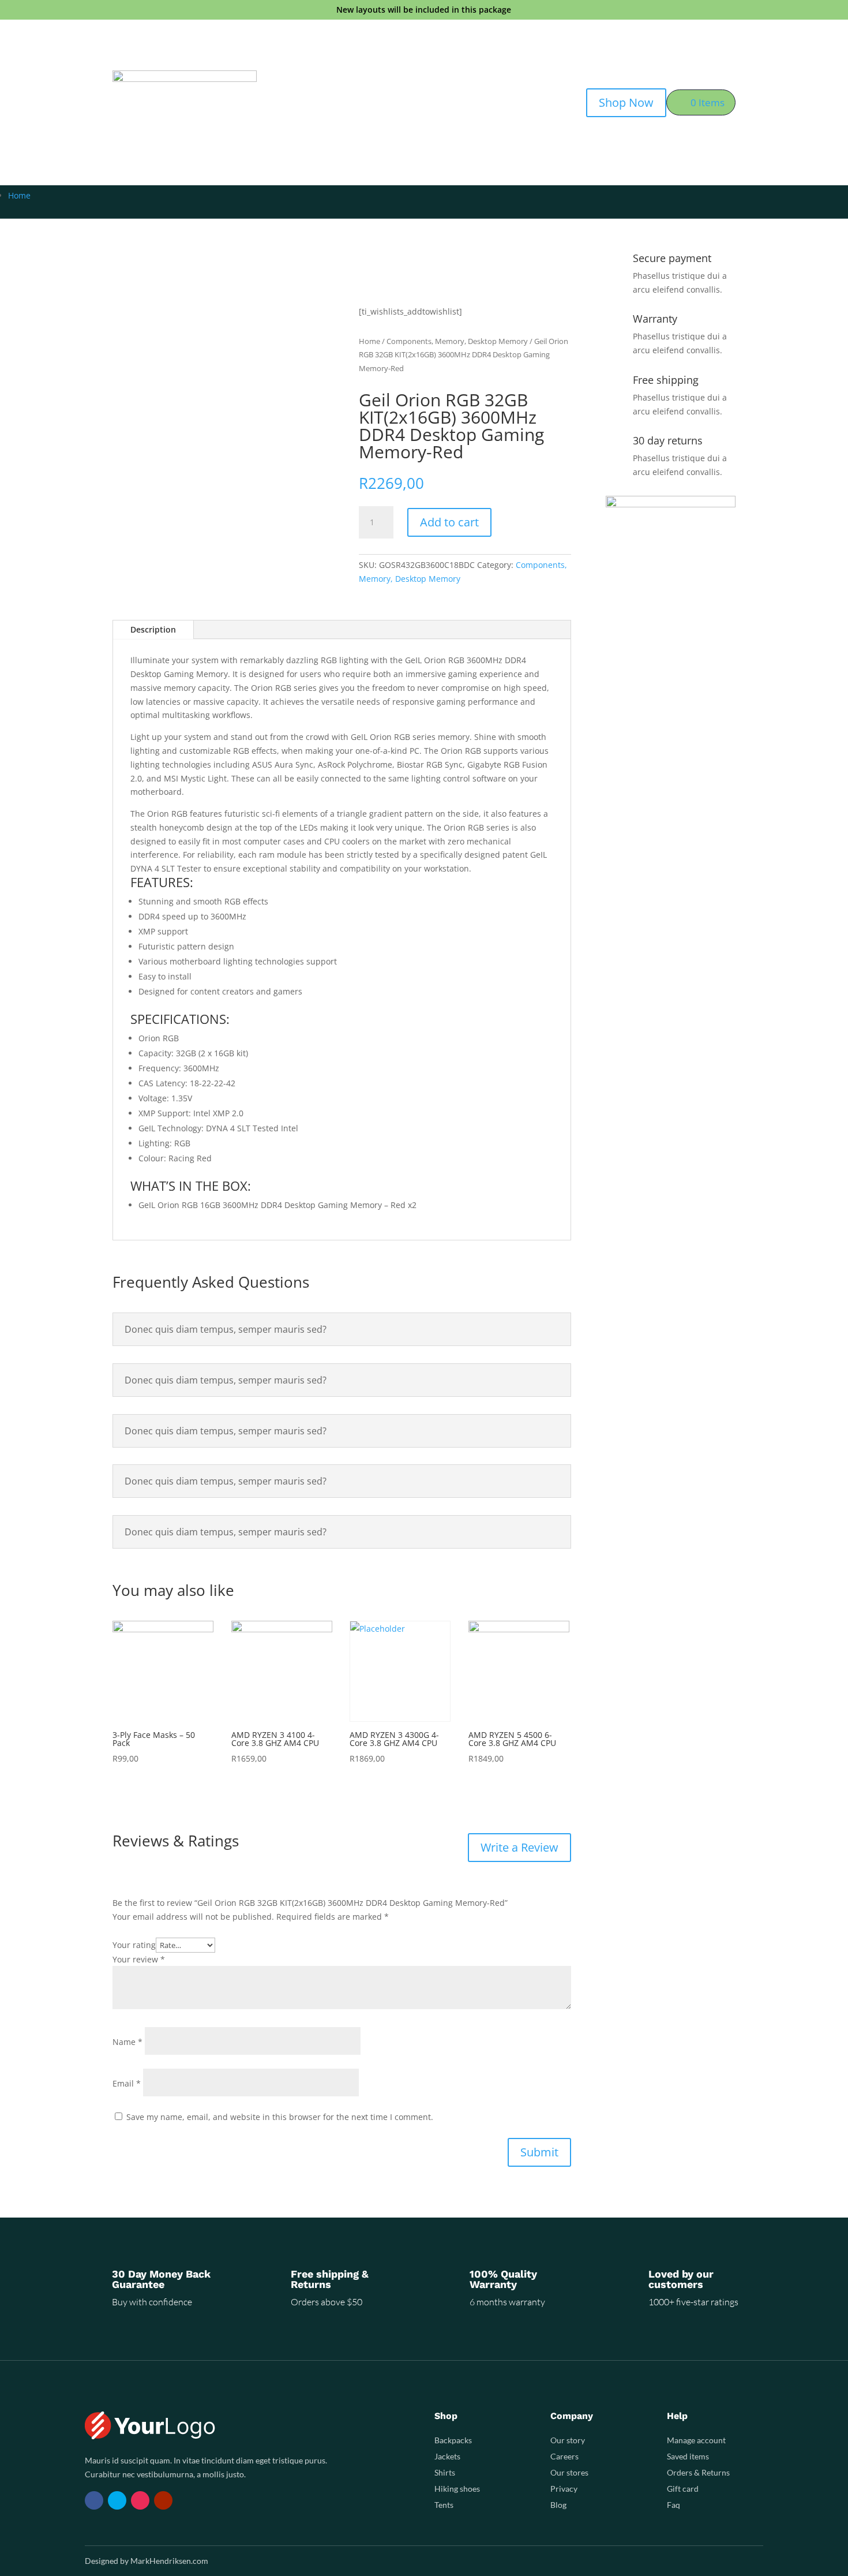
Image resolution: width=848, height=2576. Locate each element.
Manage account (696, 2440)
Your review (139, 1959)
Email (127, 2083)
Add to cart (449, 522)
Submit (539, 2152)
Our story (568, 2440)
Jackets (447, 2456)
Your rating (134, 1945)
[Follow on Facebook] (94, 2500)
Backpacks (453, 2440)
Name (127, 2042)
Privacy (564, 2489)
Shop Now (626, 102)
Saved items (688, 2456)
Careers (564, 2456)
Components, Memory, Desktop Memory (457, 341)
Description (153, 629)
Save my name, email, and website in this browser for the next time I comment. (280, 2117)
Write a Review (519, 1847)
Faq (673, 2505)
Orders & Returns (698, 2472)
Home (19, 195)
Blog (558, 2505)
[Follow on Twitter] (117, 2500)
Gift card (683, 2489)
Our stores (569, 2472)
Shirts (445, 2472)
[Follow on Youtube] (163, 2500)
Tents (444, 2505)
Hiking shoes (457, 2489)
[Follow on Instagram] (140, 2500)
